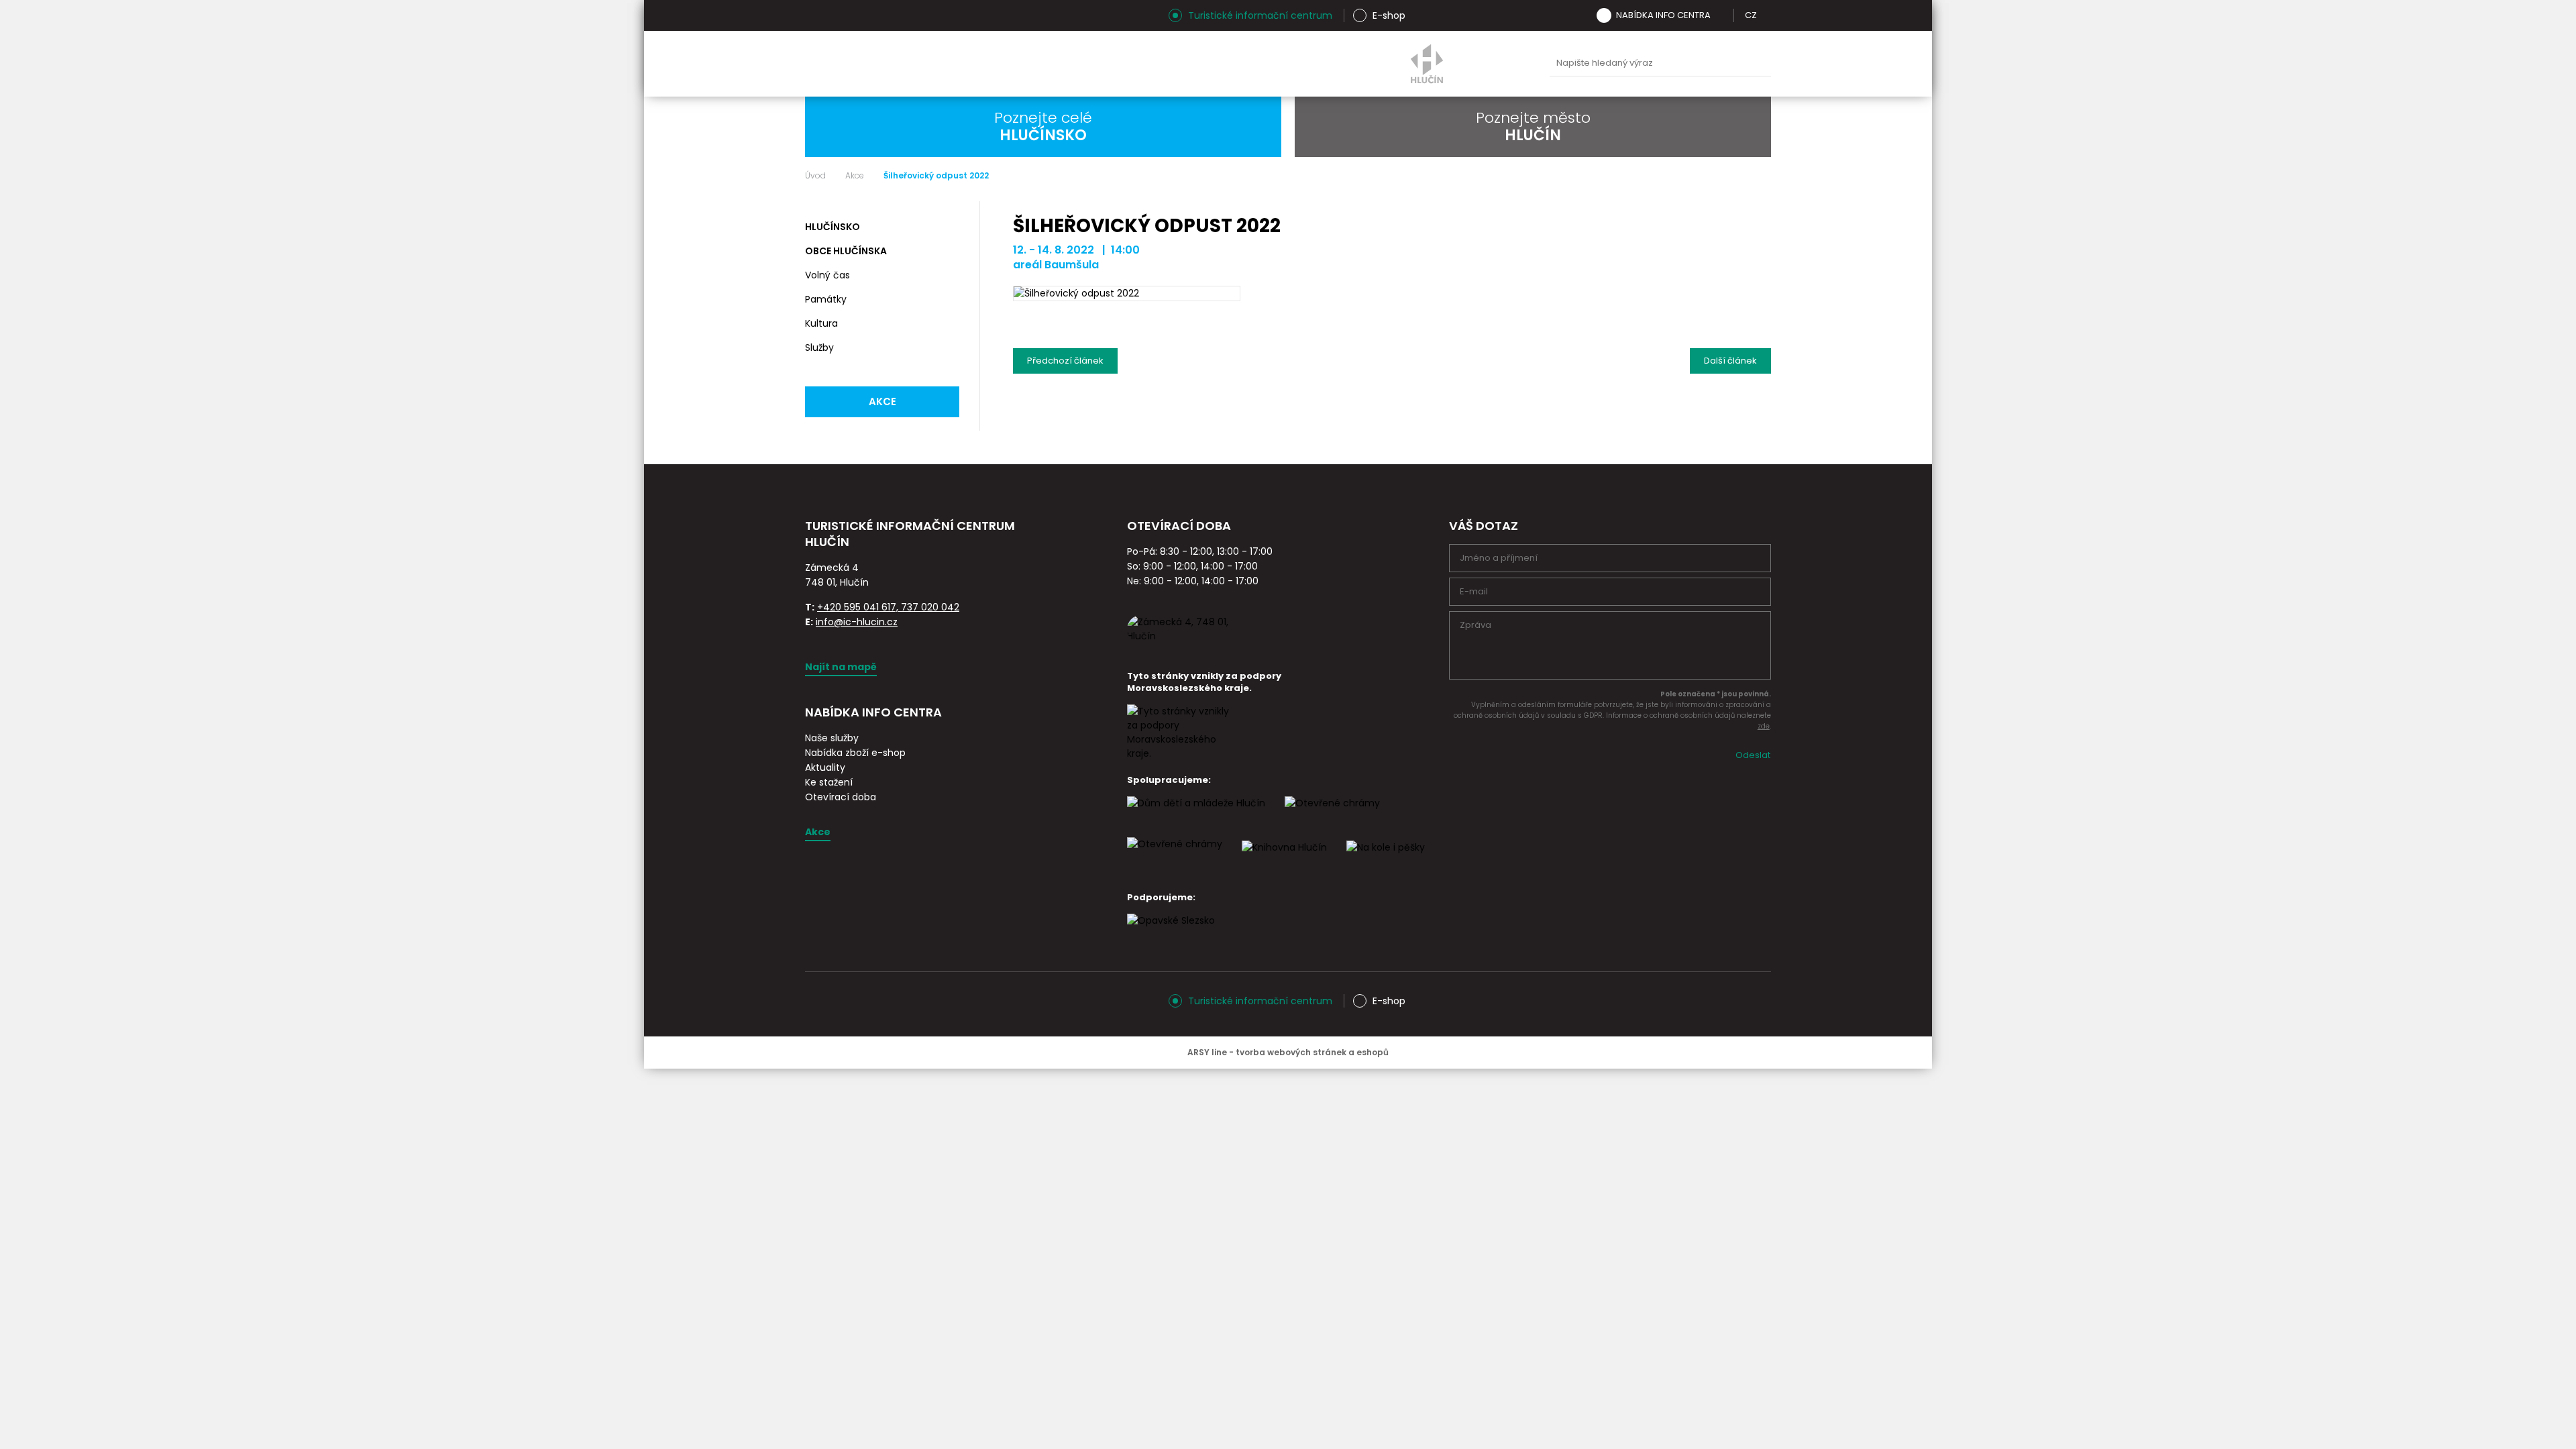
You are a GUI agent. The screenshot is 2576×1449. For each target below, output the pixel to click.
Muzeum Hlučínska (1301, 64)
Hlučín (1427, 64)
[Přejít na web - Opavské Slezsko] (1171, 932)
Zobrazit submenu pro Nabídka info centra (1720, 15)
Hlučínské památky (1238, 64)
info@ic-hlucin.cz (857, 622)
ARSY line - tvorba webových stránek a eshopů (1288, 1052)
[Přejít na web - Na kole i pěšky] (1386, 859)
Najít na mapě (841, 667)
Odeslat (1753, 755)
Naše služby (832, 738)
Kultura (821, 323)
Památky (826, 299)
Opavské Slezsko (1490, 64)
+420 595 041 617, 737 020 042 (888, 607)
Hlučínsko (833, 227)
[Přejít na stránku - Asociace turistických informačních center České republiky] (956, 557)
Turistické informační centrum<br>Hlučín (971, 64)
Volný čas (827, 275)
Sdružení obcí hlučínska (1364, 64)
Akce (855, 176)
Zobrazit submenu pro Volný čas (947, 276)
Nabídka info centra (1663, 15)
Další (1730, 358)
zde (1764, 726)
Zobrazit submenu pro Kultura (947, 324)
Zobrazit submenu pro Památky (947, 300)
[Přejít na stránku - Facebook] (839, 15)
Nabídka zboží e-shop (855, 753)
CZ (1751, 15)
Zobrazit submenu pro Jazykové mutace (1766, 15)
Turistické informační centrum (1260, 15)
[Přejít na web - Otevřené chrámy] (1175, 856)
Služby (819, 347)
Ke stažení (829, 782)
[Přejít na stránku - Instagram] (815, 15)
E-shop (1389, 15)
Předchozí (1066, 358)
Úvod (815, 176)
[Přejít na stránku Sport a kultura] (1332, 815)
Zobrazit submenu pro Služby (947, 348)
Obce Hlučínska (846, 251)
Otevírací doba (841, 797)
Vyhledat (1758, 64)
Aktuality (825, 767)
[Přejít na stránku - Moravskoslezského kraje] (1181, 753)
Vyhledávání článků (1660, 63)
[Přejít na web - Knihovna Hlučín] (1284, 859)
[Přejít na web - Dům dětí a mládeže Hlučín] (1196, 815)
